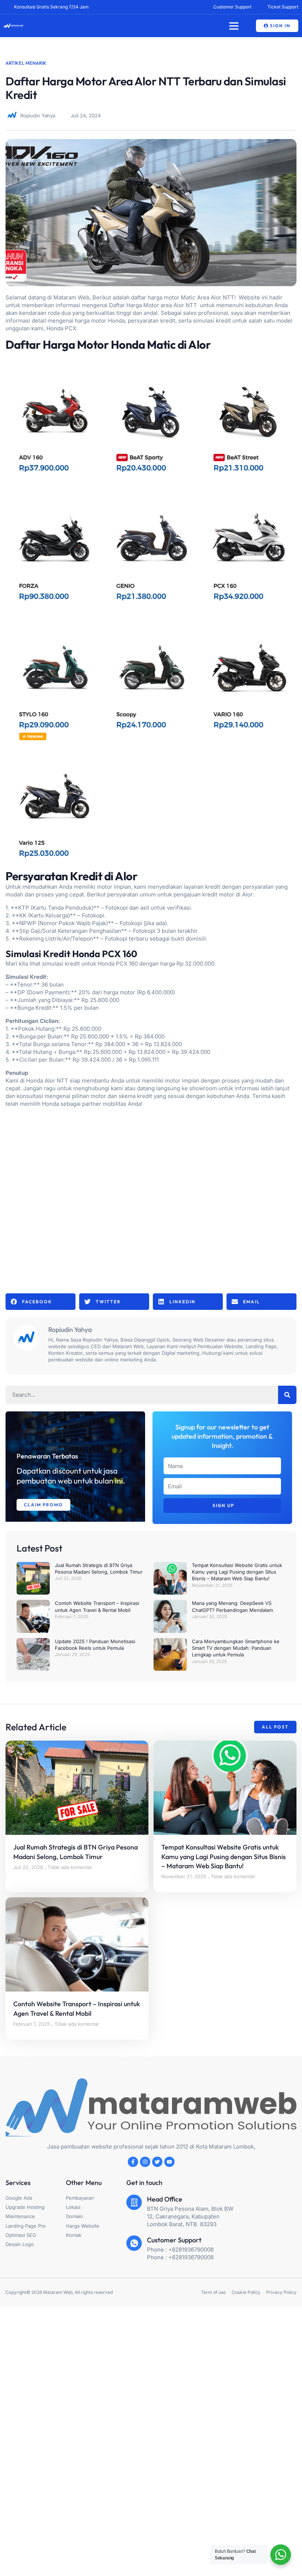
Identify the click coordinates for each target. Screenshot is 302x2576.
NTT (192, 305)
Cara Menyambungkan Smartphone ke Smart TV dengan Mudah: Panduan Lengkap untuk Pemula (236, 1648)
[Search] (287, 1395)
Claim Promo (43, 1505)
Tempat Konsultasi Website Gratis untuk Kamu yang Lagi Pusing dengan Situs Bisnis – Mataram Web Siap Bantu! (237, 1572)
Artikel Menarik (26, 63)
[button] (234, 26)
